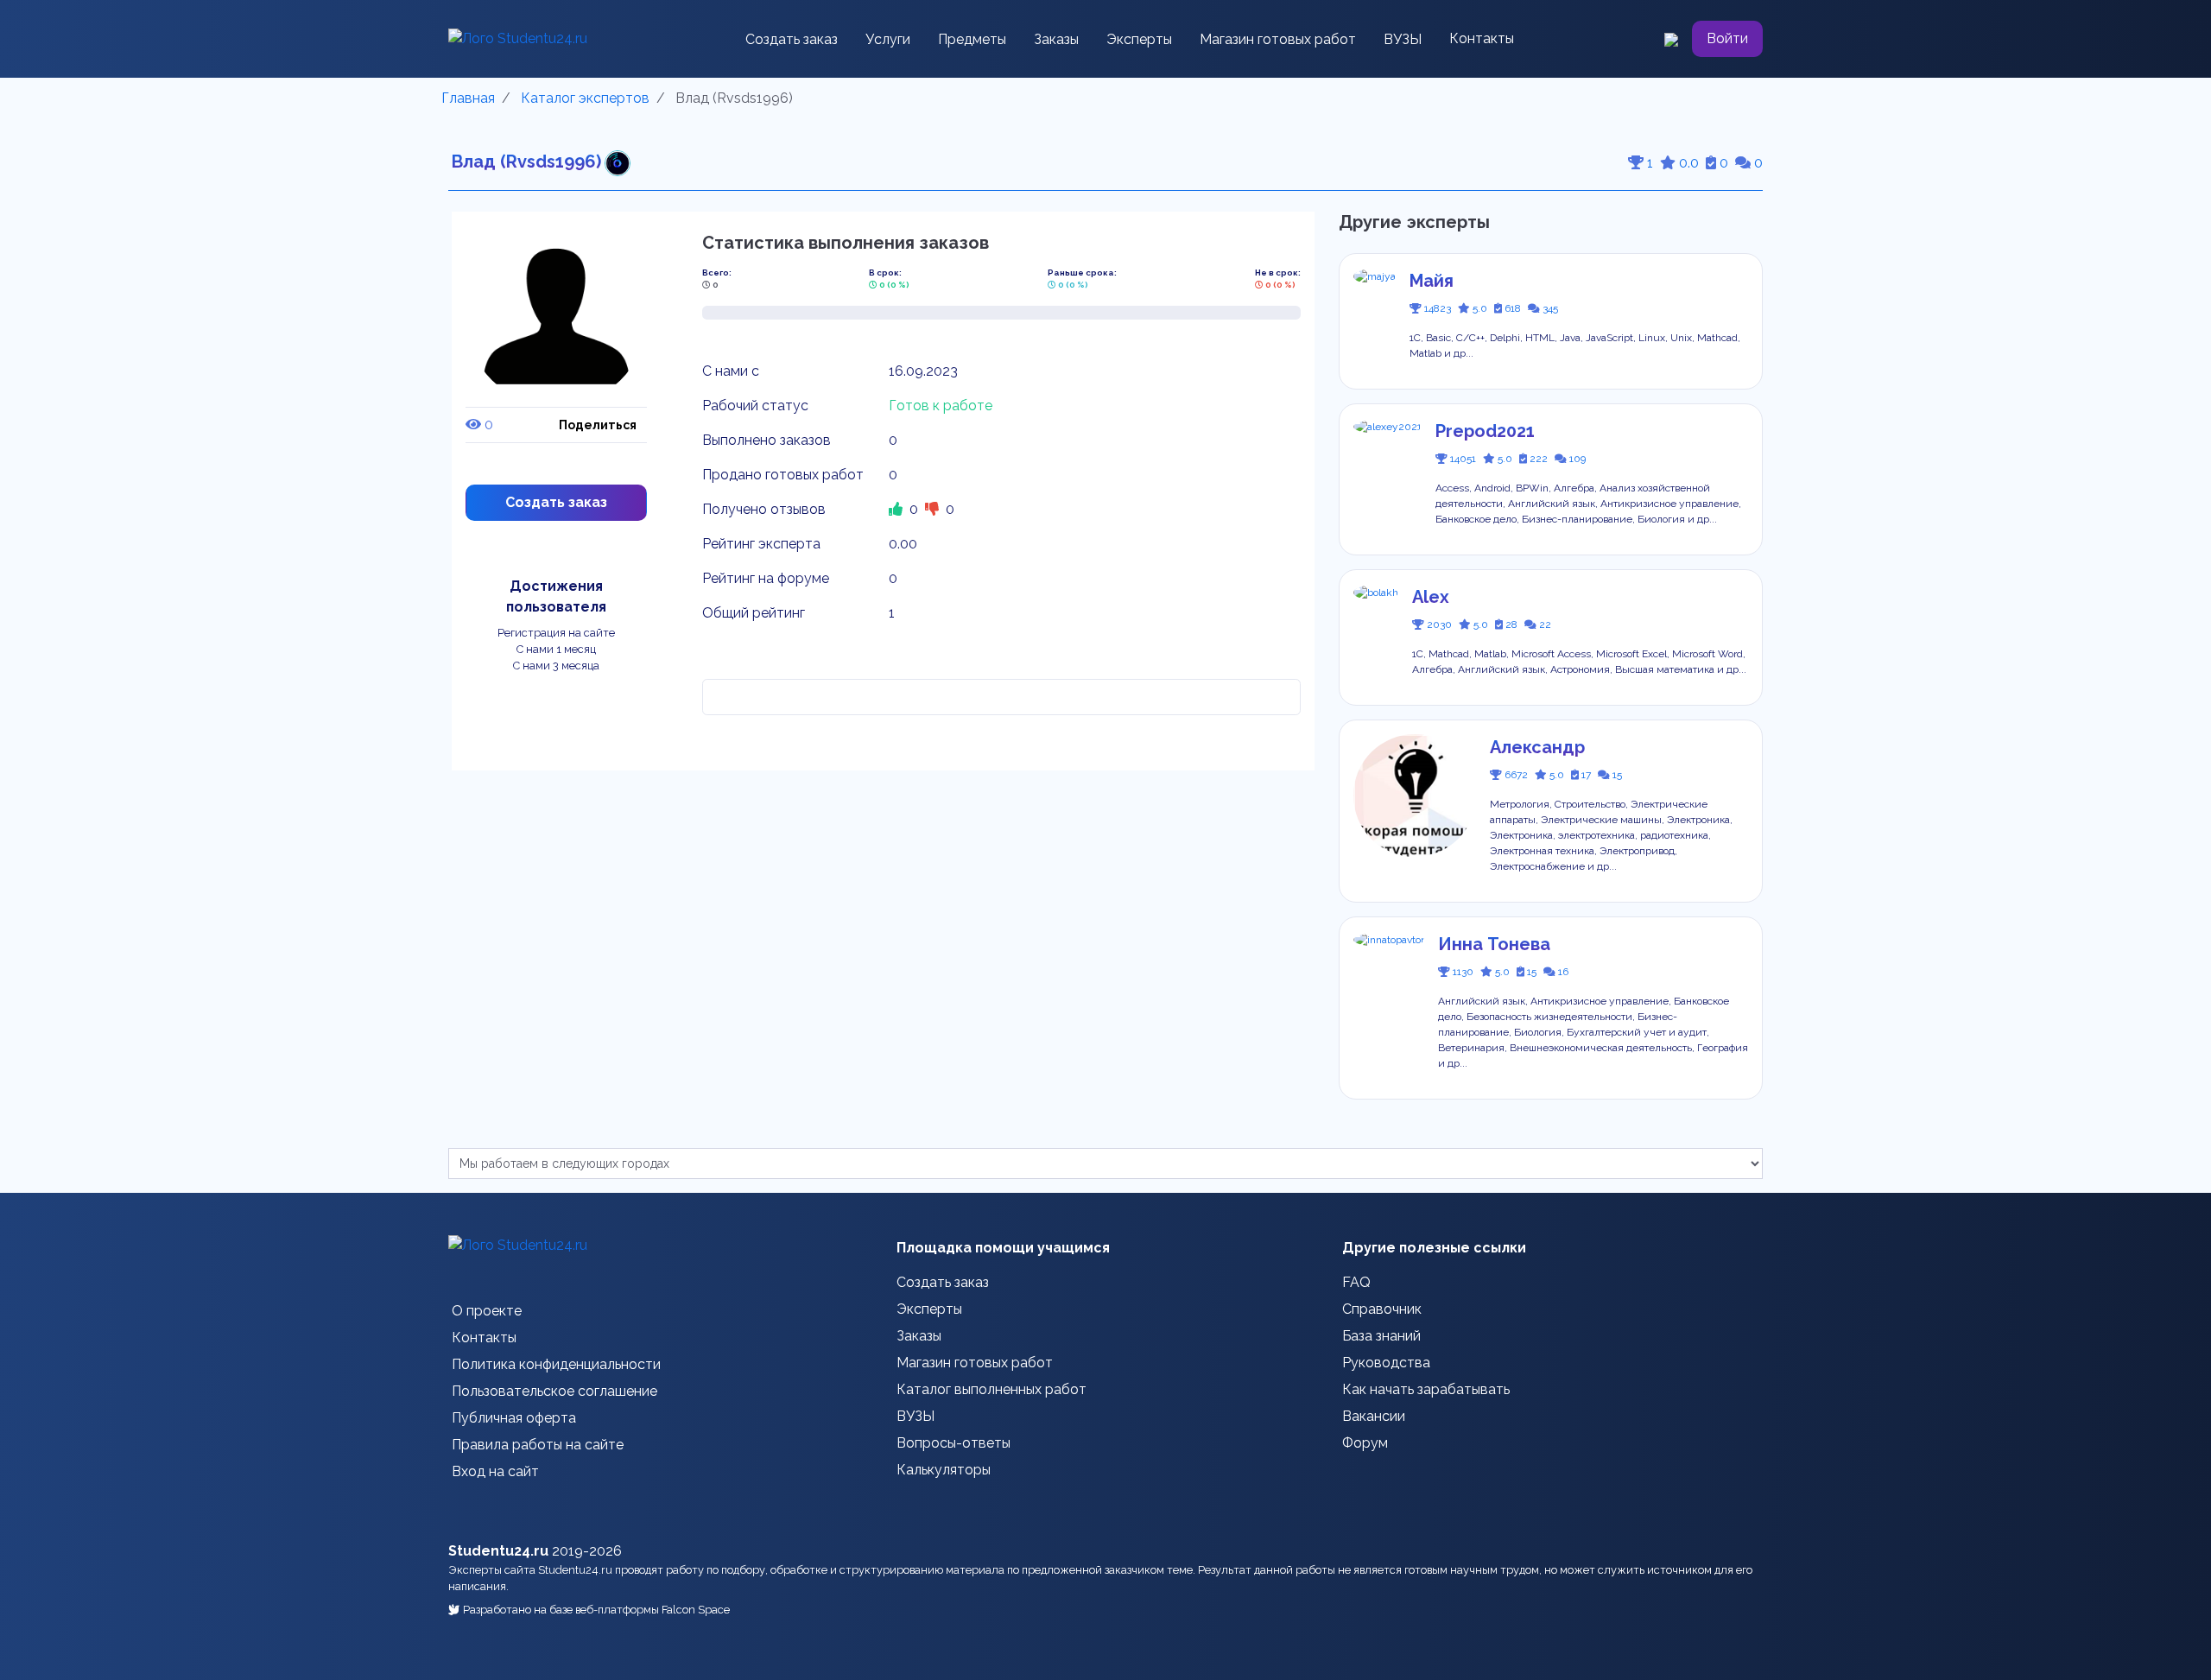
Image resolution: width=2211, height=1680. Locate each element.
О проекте (487, 1311)
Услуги (888, 39)
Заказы (1056, 39)
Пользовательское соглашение (554, 1391)
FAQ (1356, 1282)
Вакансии (1374, 1416)
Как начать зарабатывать (1426, 1389)
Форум (1365, 1443)
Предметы (972, 39)
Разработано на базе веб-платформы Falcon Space (596, 1610)
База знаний (1381, 1336)
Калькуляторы (944, 1470)
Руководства (1386, 1363)
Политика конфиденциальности (556, 1364)
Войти (1727, 38)
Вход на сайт (495, 1471)
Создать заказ (792, 39)
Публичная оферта (514, 1418)
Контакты (1482, 38)
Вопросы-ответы (953, 1443)
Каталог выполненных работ (991, 1389)
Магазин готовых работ (1278, 39)
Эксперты (1139, 39)
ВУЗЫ (1403, 39)
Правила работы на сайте (538, 1445)
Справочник (1382, 1309)
